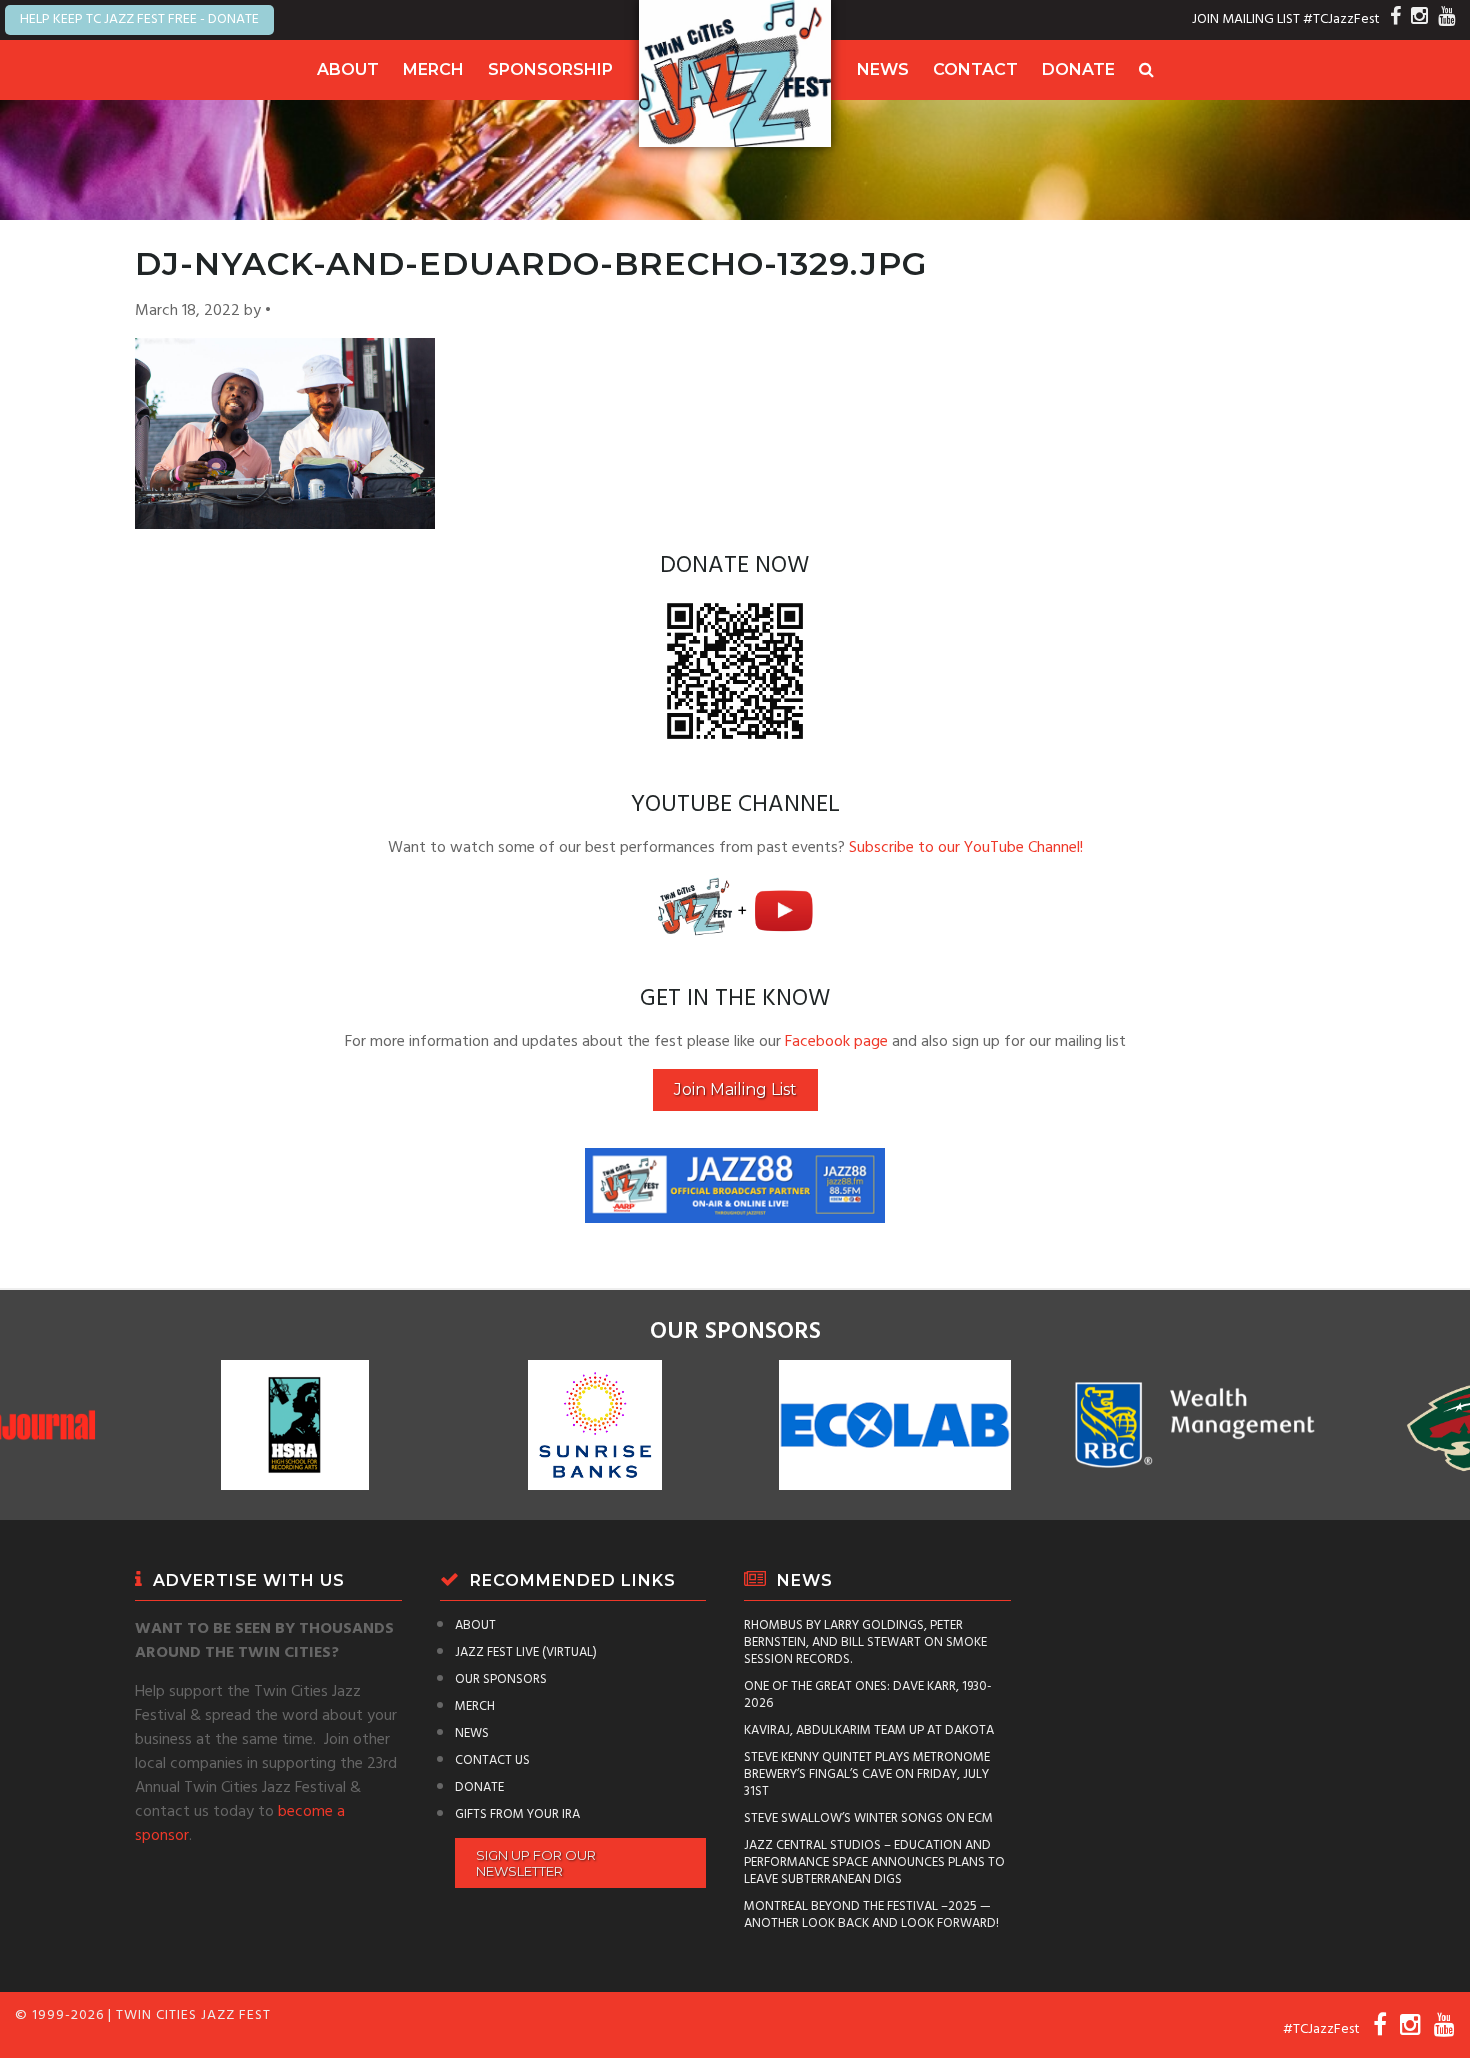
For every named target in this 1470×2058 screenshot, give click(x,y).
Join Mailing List (735, 1089)
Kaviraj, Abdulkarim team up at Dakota (869, 1730)
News (883, 69)
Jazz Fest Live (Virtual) (526, 1652)
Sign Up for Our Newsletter (536, 1863)
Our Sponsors (501, 1679)
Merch (433, 69)
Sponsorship (550, 69)
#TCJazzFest (1341, 19)
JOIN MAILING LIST (1246, 19)
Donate (1078, 69)
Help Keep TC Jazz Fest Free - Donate (139, 19)
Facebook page (836, 1042)
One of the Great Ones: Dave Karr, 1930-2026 (868, 1695)
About (348, 69)
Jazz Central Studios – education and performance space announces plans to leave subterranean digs (874, 1862)
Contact (975, 69)
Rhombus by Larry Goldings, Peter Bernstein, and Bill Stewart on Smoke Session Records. (865, 1642)
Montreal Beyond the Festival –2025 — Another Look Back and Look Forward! (871, 1915)
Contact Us (492, 1760)
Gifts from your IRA (517, 1814)
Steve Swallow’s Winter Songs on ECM (868, 1818)
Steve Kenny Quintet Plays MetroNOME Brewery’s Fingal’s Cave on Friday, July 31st (867, 1774)
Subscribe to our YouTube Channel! (966, 848)
